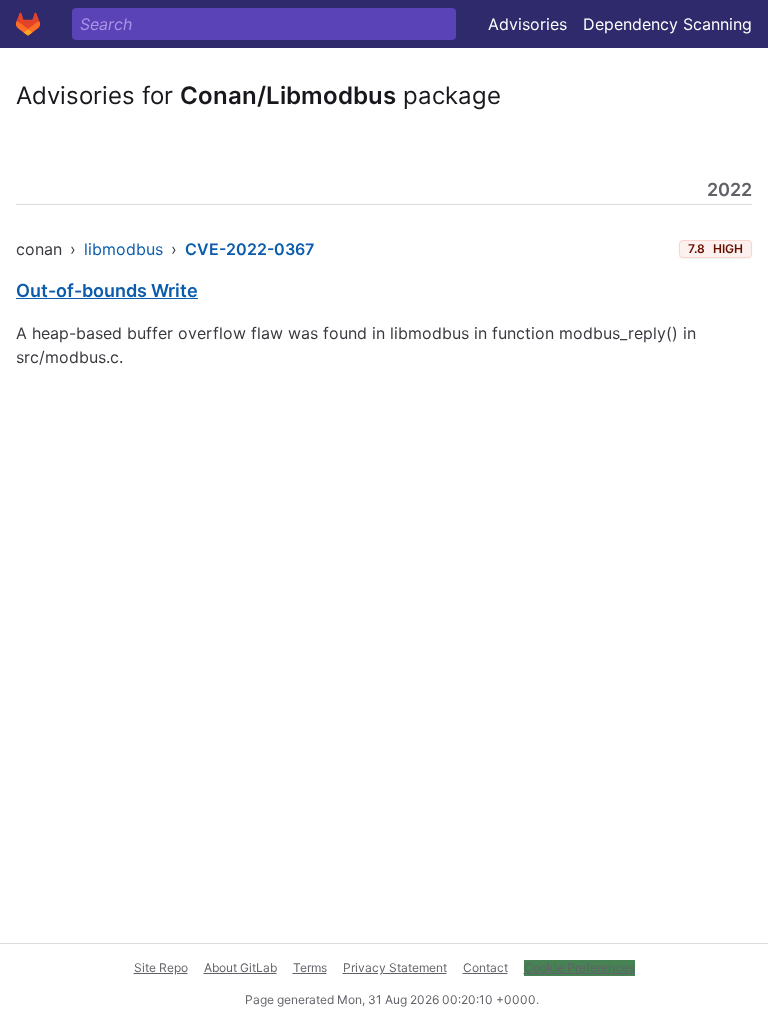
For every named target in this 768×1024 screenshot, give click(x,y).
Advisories (527, 24)
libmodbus (123, 249)
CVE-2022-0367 (249, 249)
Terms (310, 967)
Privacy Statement (395, 967)
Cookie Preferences (579, 967)
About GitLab (240, 967)
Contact (485, 967)
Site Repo (161, 967)
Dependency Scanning (667, 24)
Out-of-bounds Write (107, 290)
